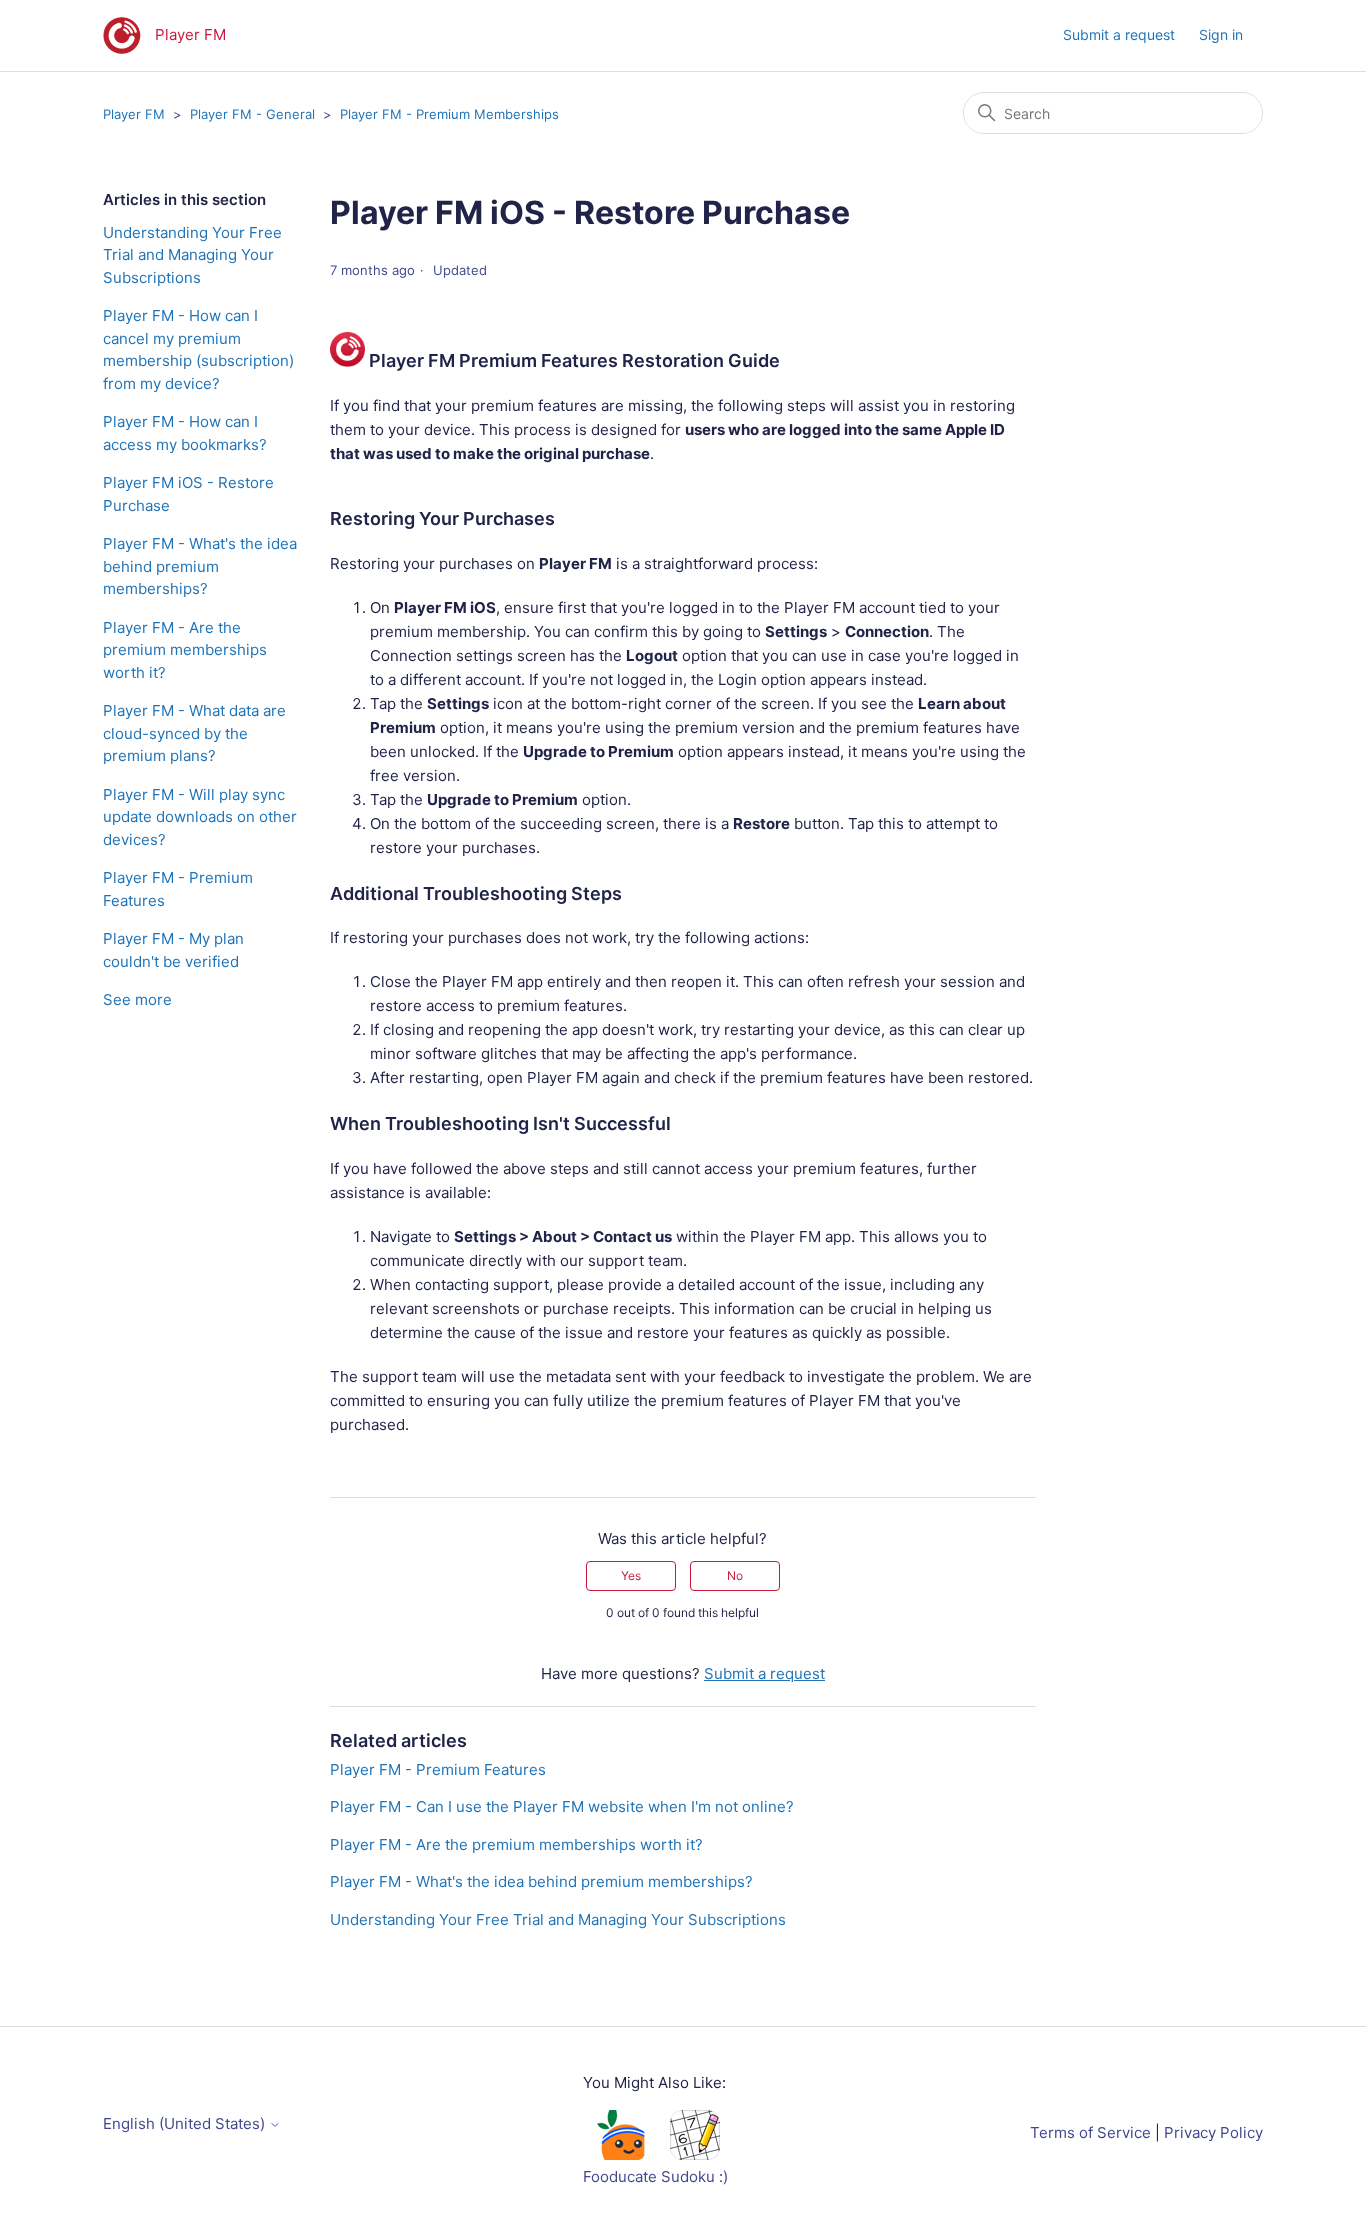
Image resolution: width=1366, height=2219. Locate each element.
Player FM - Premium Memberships (449, 114)
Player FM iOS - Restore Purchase (188, 494)
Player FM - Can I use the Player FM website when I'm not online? (562, 1806)
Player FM (134, 114)
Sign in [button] (1221, 34)
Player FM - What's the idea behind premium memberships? (200, 566)
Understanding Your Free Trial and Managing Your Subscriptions (192, 255)
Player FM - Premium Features (178, 889)
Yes (631, 1575)
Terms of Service (1090, 2132)
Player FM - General (252, 114)
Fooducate (620, 2176)
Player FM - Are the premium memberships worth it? (185, 650)
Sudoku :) (694, 2176)
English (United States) (186, 2123)
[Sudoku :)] (695, 2154)
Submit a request (1119, 34)
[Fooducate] (620, 2154)
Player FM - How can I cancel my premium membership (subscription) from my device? (198, 349)
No (735, 1575)
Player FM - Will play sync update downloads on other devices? (200, 817)
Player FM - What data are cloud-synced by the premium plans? (194, 733)
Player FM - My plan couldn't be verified (173, 950)
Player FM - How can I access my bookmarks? (185, 433)
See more (137, 999)
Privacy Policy (1213, 2132)
